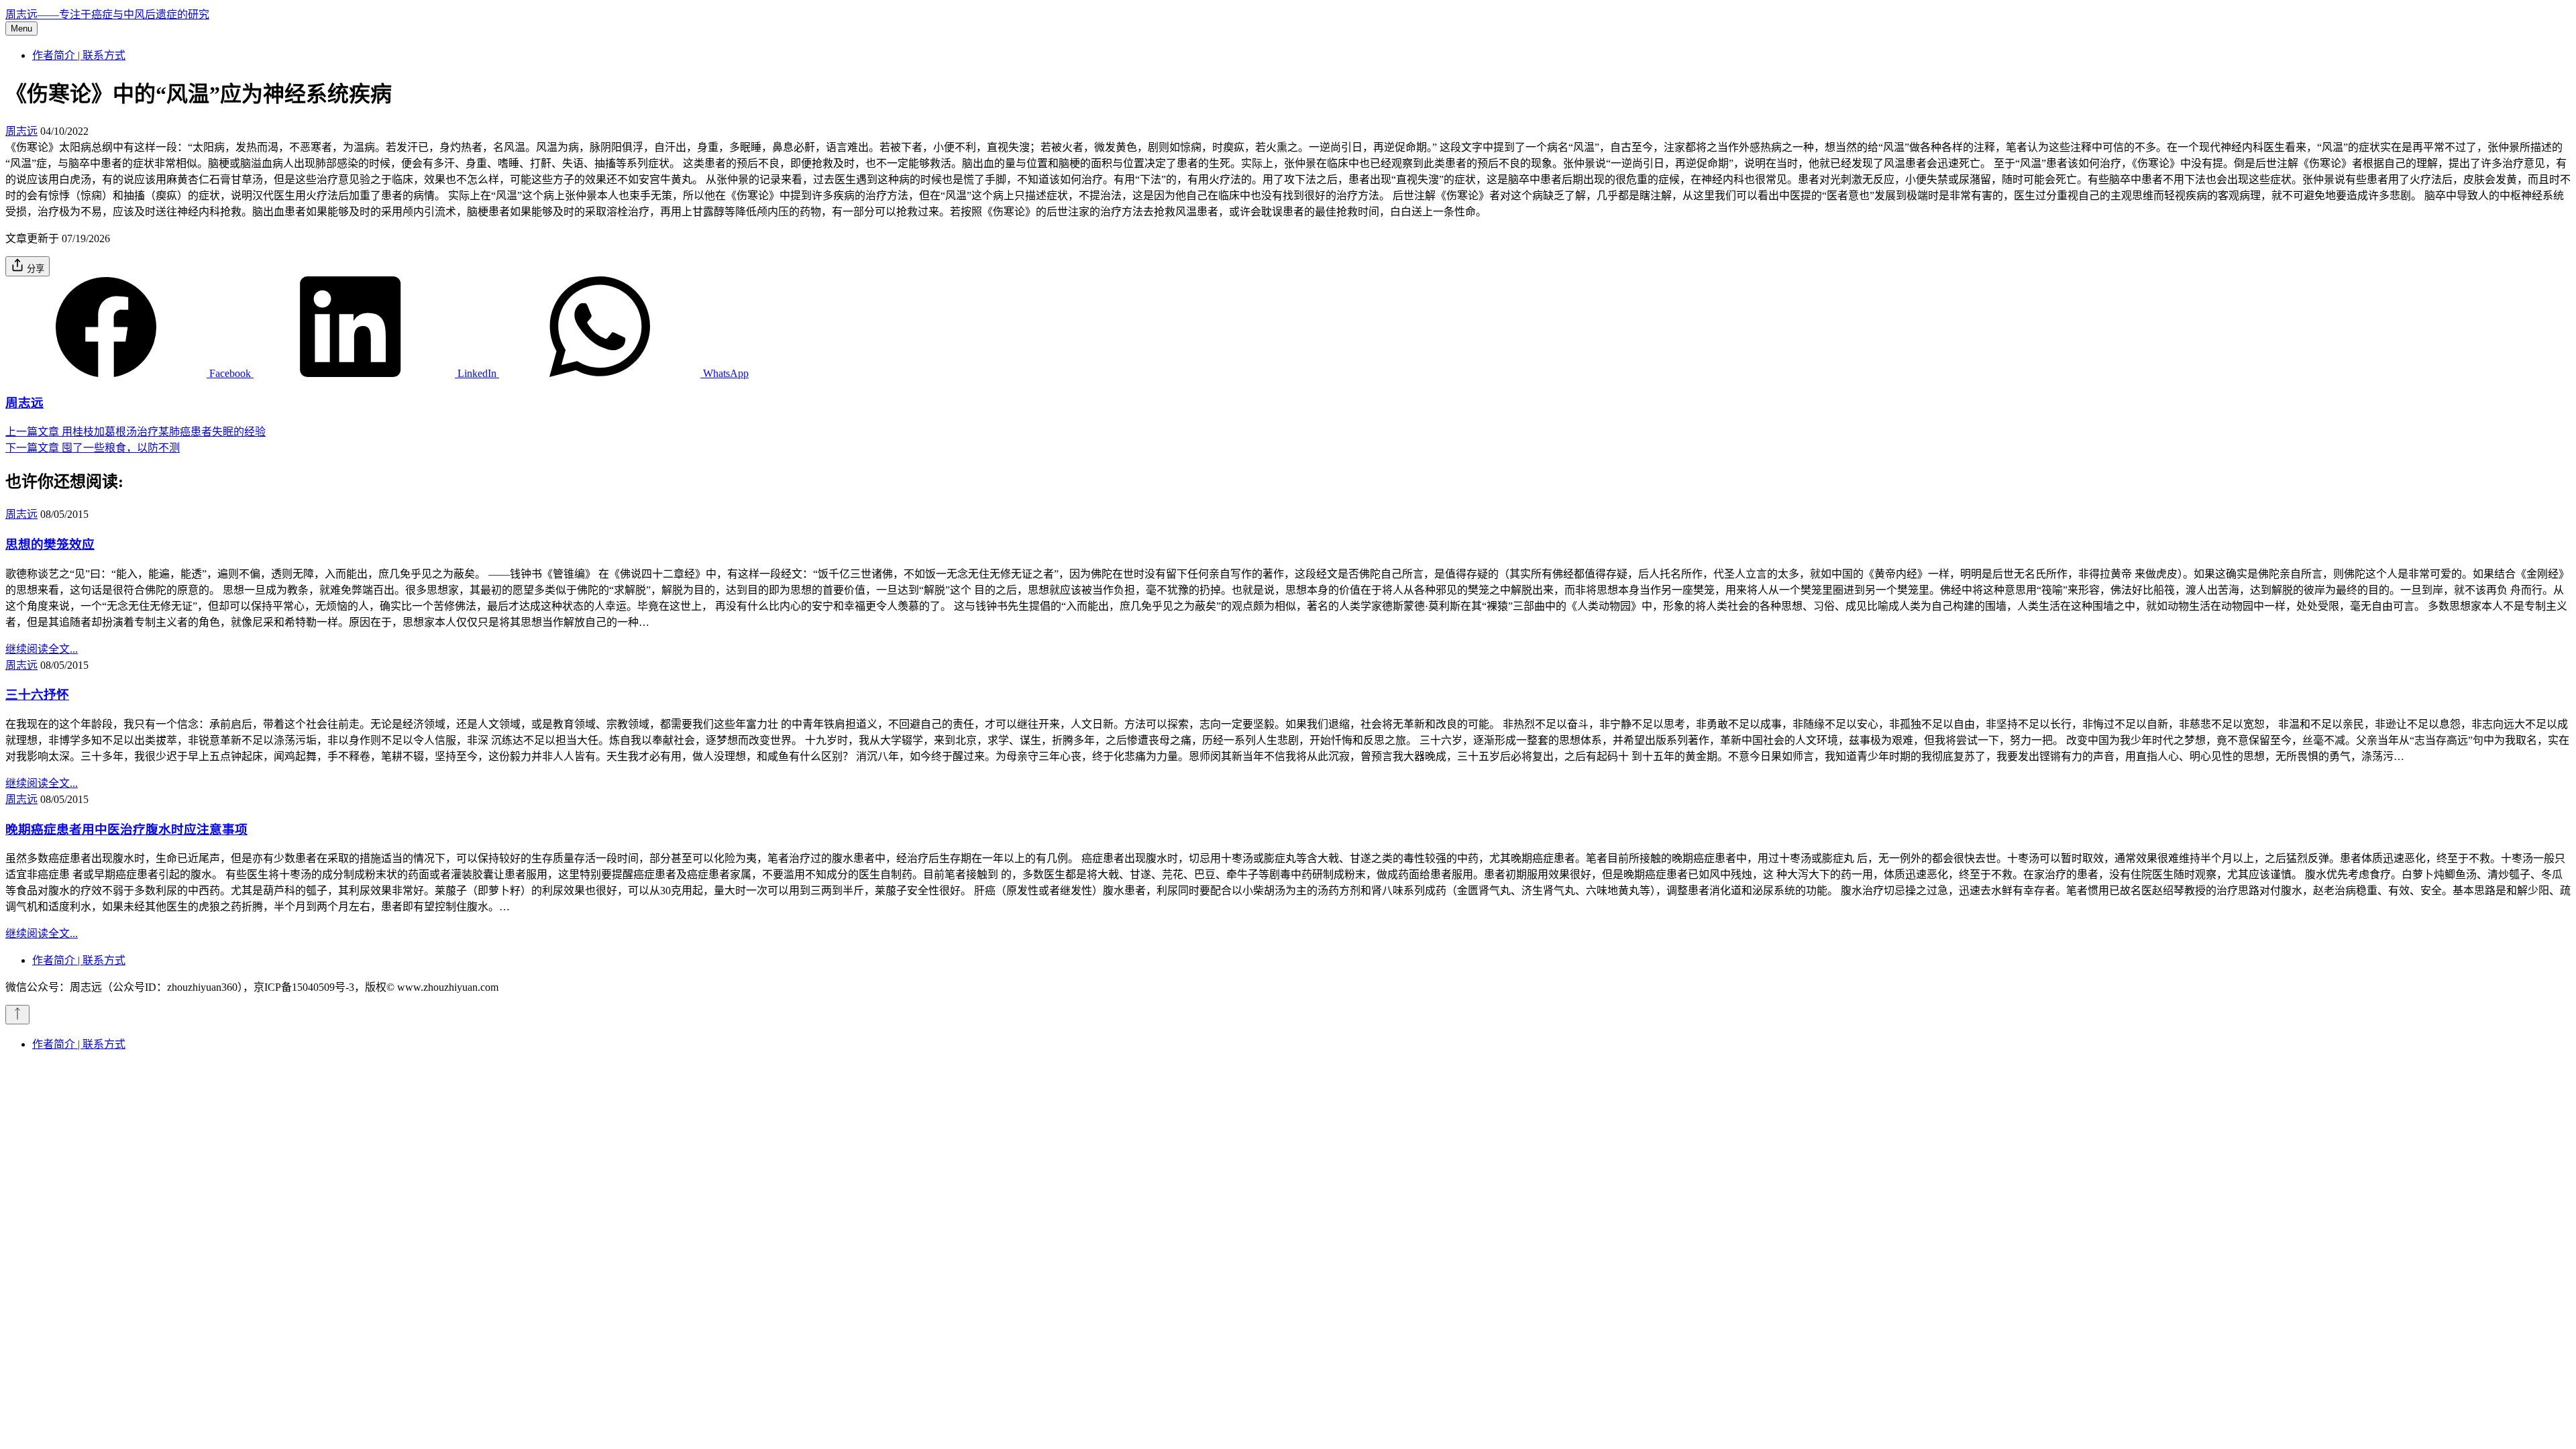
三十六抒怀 (37, 695)
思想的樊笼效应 (50, 544)
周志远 (21, 131)
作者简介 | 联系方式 (79, 55)
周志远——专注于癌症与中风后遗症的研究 (107, 14)
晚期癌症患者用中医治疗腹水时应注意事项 (126, 829)
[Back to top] (17, 1015)
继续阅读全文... (42, 649)
